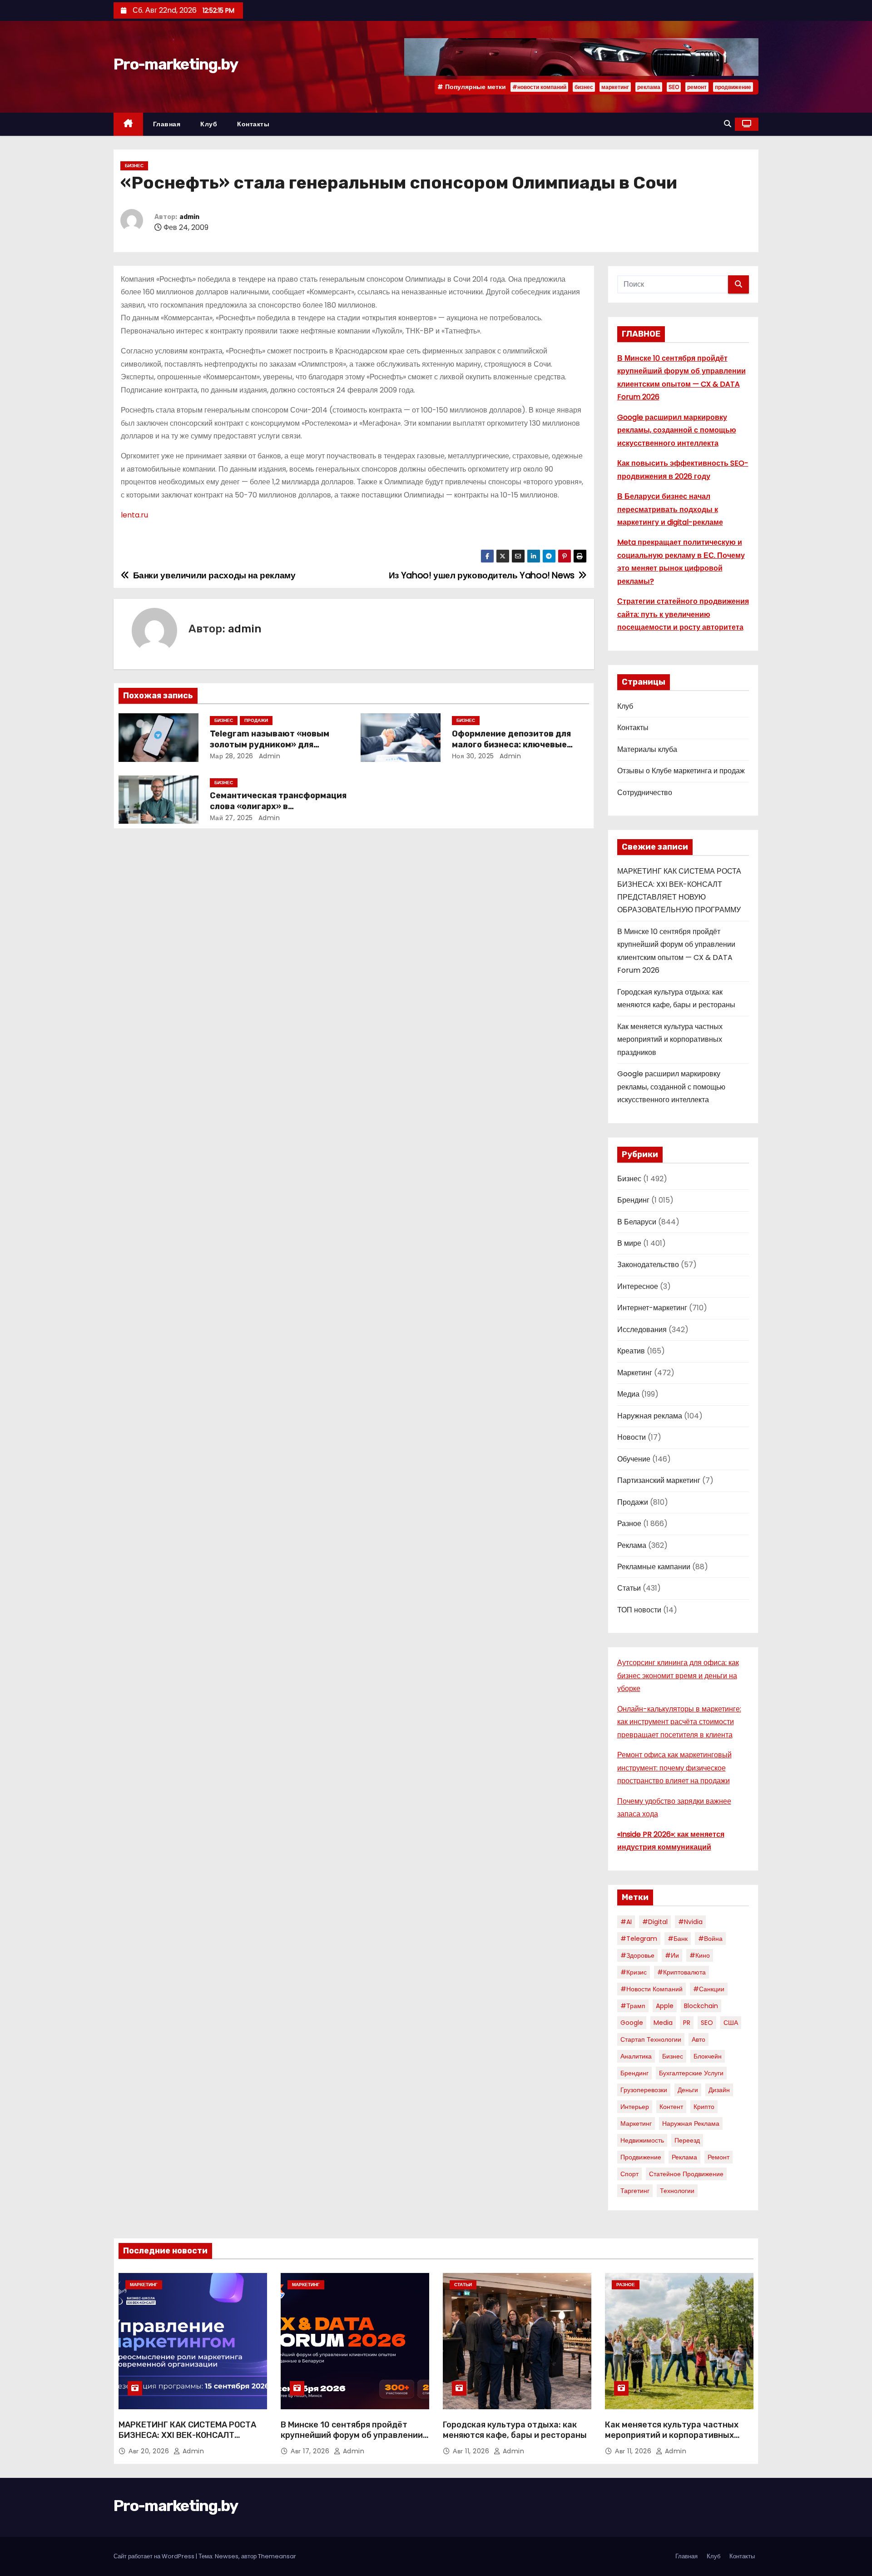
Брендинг (633, 1200)
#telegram (639, 1939)
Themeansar (277, 2556)
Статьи (629, 1588)
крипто (704, 2107)
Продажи (256, 720)
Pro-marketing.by (176, 64)
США (731, 2023)
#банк (678, 1939)
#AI (626, 1922)
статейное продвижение (686, 2174)
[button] (728, 124)
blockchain (701, 2006)
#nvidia (690, 1922)
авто (699, 2039)
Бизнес (134, 166)
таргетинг (635, 2191)
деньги (688, 2090)
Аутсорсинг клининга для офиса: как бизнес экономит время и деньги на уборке (678, 1676)
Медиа (628, 1394)
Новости (632, 1437)
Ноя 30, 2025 (473, 756)
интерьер (635, 2107)
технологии (677, 2191)
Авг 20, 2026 (150, 2451)
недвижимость (642, 2140)
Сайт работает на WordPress (155, 2556)
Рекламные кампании (654, 1567)
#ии (672, 1955)
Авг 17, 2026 (311, 2451)
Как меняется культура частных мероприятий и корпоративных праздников (670, 1039)
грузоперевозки (644, 2090)
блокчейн (708, 2056)
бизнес (584, 87)
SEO (674, 87)
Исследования (642, 1330)
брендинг (634, 2073)
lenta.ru (135, 515)
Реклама (632, 1545)
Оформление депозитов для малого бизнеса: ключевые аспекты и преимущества (511, 745)
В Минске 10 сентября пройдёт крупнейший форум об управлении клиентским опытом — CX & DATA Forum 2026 (352, 2441)
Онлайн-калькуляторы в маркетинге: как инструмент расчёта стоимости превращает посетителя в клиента (679, 1722)
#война (710, 1939)
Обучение (634, 1459)
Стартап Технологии (651, 2039)
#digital (655, 1922)
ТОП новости (639, 1610)
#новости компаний (539, 87)
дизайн (719, 2090)
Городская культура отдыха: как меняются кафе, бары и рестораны (515, 2430)
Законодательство (648, 1265)
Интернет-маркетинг (652, 1308)
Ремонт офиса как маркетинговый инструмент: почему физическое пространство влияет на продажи (674, 1768)
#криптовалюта (681, 1972)
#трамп (633, 2006)
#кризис (634, 1972)
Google (632, 2023)
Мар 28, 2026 (232, 756)
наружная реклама (691, 2123)
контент (671, 2107)
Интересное (638, 1286)
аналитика (636, 2056)
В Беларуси (637, 1222)
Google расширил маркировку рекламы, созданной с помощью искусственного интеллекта (677, 430)
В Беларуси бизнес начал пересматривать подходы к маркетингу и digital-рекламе (670, 509)
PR (687, 2023)
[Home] (128, 124)
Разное (629, 1524)
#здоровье (637, 1955)
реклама (649, 87)
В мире (629, 1243)
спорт (629, 2174)
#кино (700, 1955)
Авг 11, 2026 (472, 2451)
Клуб (209, 124)
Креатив (631, 1351)
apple (665, 2006)
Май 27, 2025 (231, 818)
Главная (167, 124)
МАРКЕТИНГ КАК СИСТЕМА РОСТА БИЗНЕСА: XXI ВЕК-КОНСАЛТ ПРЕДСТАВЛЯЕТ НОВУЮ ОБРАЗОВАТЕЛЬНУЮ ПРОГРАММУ (187, 2441)
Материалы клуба (647, 749)
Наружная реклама (650, 1416)
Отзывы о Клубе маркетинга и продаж (681, 771)
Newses (227, 2556)
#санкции (709, 1989)
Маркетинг (635, 1373)
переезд (687, 2140)
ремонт (697, 87)
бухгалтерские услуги (691, 2073)
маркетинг (615, 87)
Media (663, 2023)
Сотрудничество (645, 793)
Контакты (253, 124)
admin (189, 217)
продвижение (733, 87)
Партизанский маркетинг (659, 1480)
